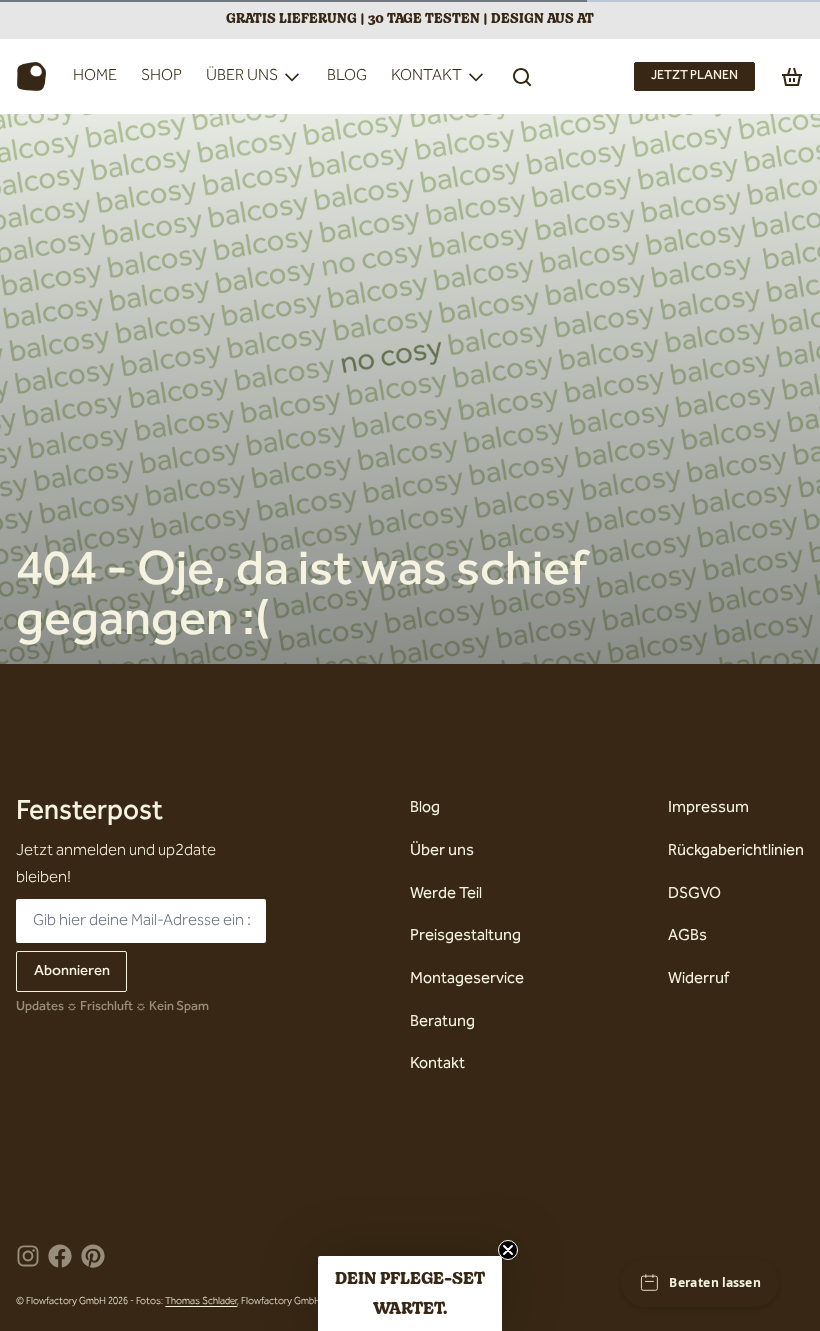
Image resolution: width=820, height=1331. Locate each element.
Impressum (708, 808)
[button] (410, 1293)
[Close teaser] (508, 1250)
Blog (347, 76)
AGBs (687, 936)
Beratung (442, 1022)
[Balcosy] (32, 77)
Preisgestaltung (465, 936)
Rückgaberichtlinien (736, 851)
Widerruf (698, 979)
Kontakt (426, 76)
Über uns (242, 76)
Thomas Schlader (201, 1302)
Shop (161, 76)
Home (95, 76)
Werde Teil (446, 894)
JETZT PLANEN (694, 76)
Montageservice (467, 979)
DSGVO (694, 894)
